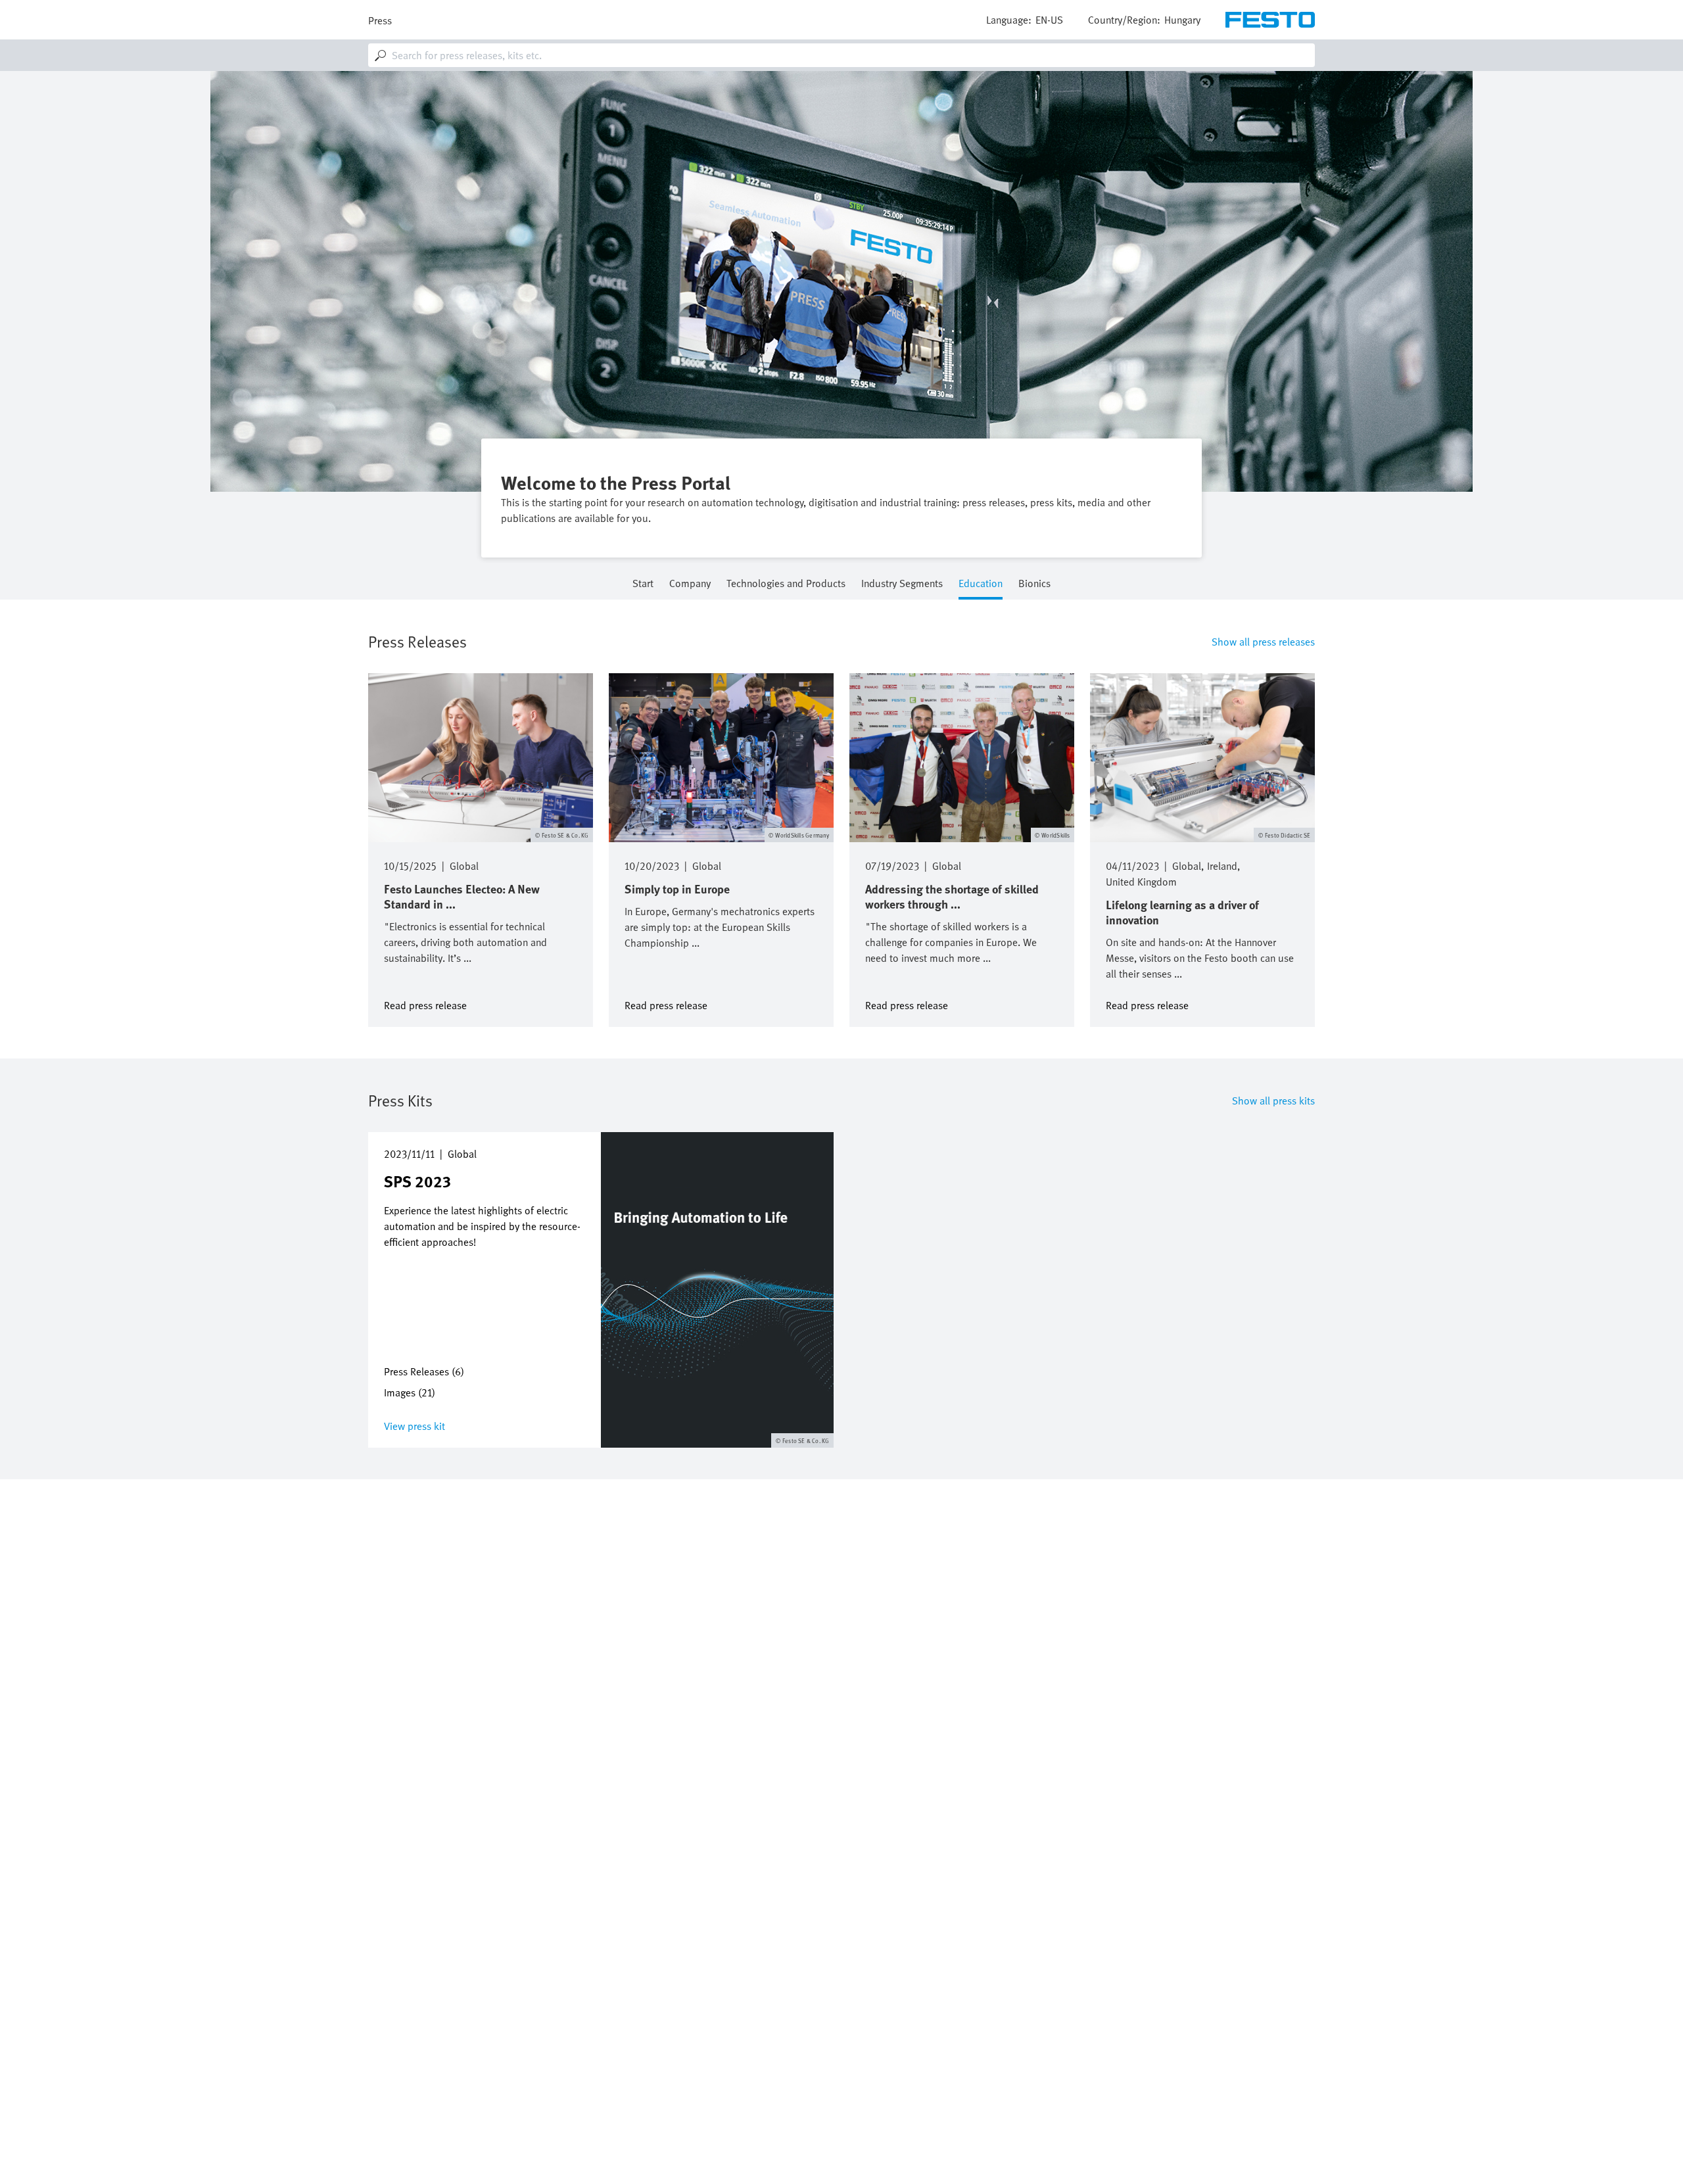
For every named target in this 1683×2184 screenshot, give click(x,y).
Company (690, 584)
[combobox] (841, 55)
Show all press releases (1263, 642)
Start (643, 584)
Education (981, 584)
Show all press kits (1273, 1101)
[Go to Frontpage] (1270, 20)
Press (380, 20)
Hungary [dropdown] (1182, 20)
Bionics (1034, 584)
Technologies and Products (786, 584)
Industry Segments (902, 584)
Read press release (425, 1004)
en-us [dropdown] (1049, 20)
